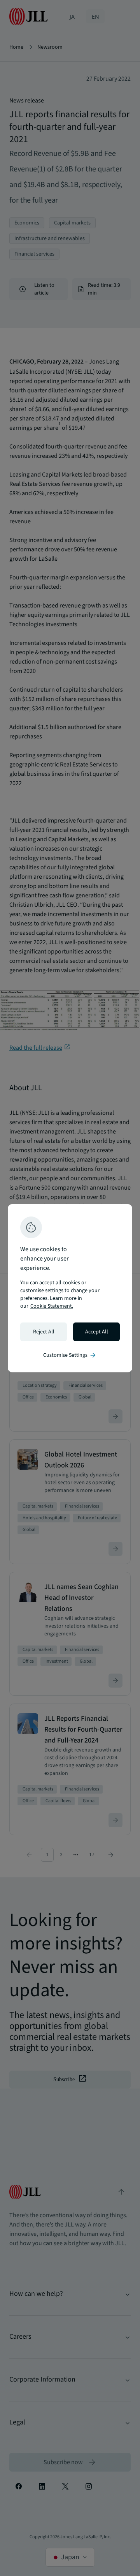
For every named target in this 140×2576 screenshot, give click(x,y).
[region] (70, 1288)
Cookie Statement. (52, 1306)
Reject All (44, 1332)
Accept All (97, 1332)
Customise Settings (70, 1355)
